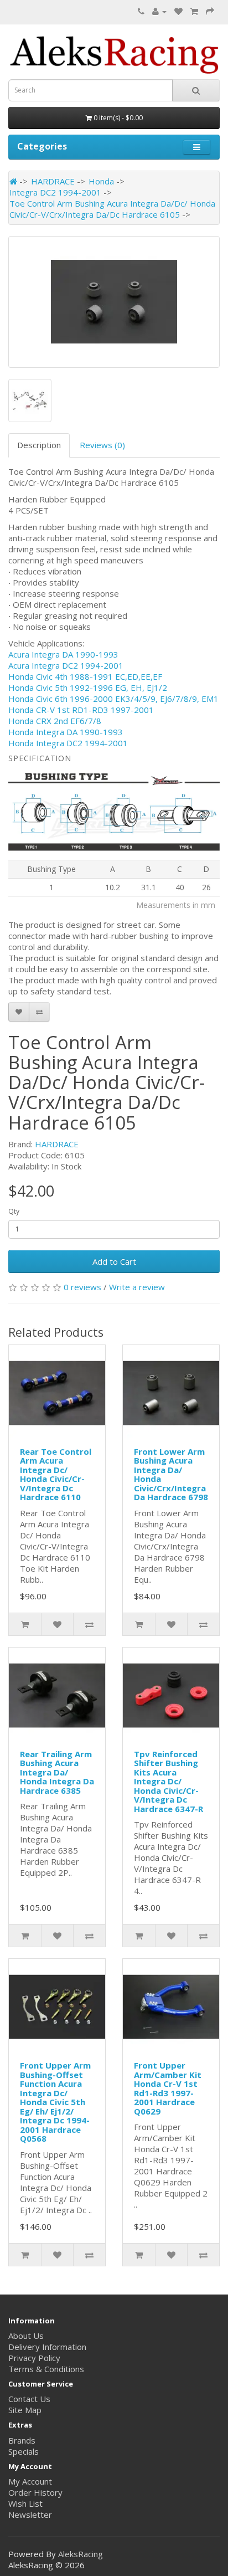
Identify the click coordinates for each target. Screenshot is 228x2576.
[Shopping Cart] (194, 11)
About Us (26, 2336)
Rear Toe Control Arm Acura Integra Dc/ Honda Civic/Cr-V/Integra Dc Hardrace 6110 (56, 1474)
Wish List (25, 2503)
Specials (24, 2451)
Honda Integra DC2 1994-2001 (68, 743)
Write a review (137, 1287)
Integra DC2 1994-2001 (55, 192)
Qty (14, 1211)
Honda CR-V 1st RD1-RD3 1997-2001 (81, 710)
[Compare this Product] (39, 1012)
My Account (30, 2481)
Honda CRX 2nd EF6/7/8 (55, 721)
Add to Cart (114, 1261)
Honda (101, 181)
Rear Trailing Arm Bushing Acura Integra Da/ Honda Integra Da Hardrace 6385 (57, 1772)
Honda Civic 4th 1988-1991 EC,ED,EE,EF (85, 676)
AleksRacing (81, 2554)
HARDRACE (53, 181)
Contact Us (29, 2399)
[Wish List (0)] (178, 11)
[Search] (196, 90)
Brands (22, 2440)
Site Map (25, 2410)
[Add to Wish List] (19, 1012)
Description (39, 445)
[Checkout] (210, 11)
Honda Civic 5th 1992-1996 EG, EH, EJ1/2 (88, 687)
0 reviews (82, 1287)
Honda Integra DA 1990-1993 (66, 732)
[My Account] (159, 11)
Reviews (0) (102, 445)
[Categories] (197, 147)
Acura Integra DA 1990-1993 (63, 654)
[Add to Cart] (25, 1624)
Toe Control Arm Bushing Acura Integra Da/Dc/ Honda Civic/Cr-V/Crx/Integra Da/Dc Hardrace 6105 (112, 209)
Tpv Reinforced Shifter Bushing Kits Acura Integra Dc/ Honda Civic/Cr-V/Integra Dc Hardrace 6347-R (169, 1781)
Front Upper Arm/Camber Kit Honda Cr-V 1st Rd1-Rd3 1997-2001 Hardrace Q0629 (168, 2088)
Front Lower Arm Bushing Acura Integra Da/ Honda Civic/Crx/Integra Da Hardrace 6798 (171, 1474)
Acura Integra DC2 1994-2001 (66, 665)
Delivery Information (47, 2347)
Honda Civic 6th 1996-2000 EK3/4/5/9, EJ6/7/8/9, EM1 (113, 699)
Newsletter (30, 2515)
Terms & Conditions (46, 2369)
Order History (35, 2492)
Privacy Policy (34, 2358)
